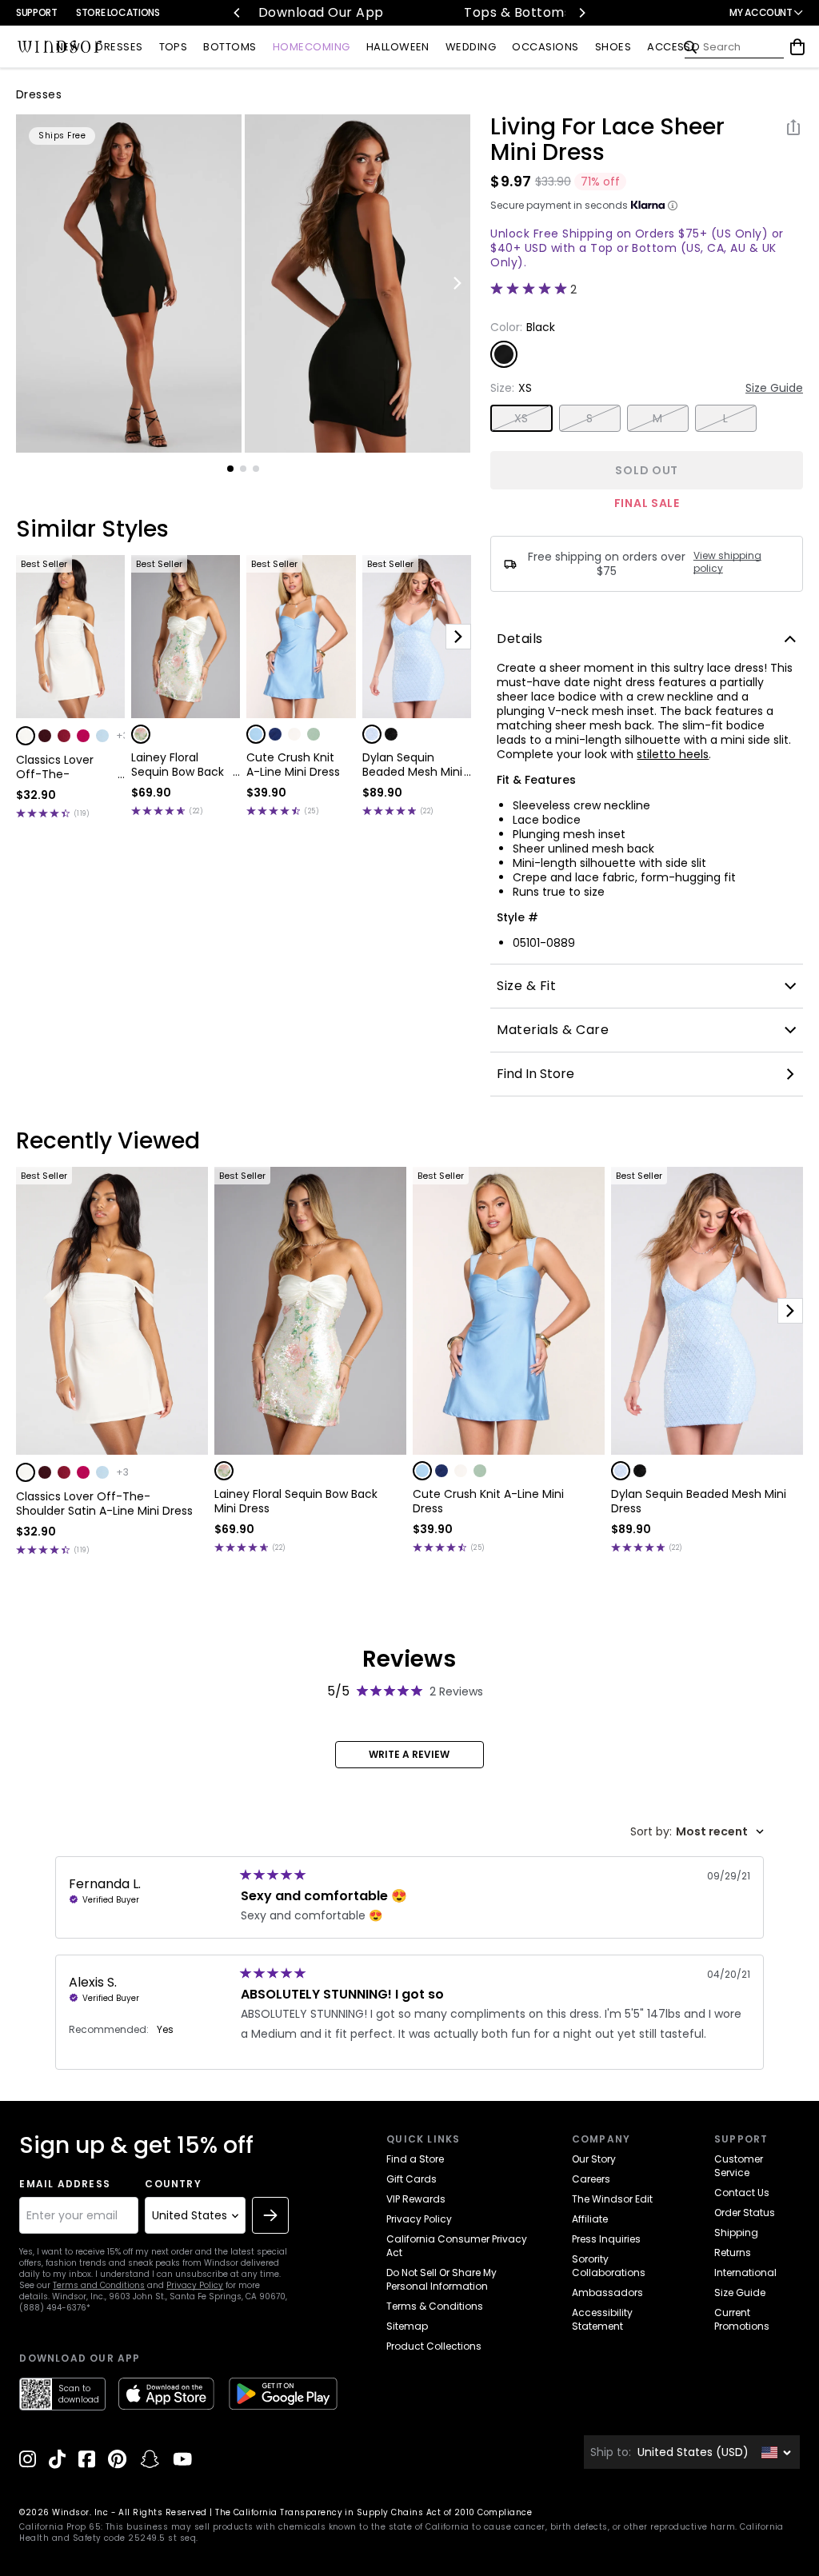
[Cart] (797, 47)
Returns (733, 2253)
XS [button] (521, 418)
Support (36, 12)
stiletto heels (673, 754)
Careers (591, 2179)
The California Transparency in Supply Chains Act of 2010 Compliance (374, 2512)
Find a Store (415, 2159)
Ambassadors (607, 2292)
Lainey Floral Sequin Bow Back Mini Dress (178, 765)
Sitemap (407, 2326)
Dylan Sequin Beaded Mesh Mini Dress (412, 765)
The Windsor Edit (612, 2199)
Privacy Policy (195, 2285)
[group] (129, 284)
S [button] (589, 418)
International (745, 2272)
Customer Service (739, 2166)
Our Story (594, 2159)
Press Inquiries (606, 2239)
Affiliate (590, 2219)
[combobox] (697, 1832)
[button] (26, 736)
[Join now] (270, 2215)
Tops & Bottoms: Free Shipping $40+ (417, 12)
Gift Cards (411, 2179)
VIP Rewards (416, 2199)
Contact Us (742, 2193)
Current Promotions (742, 2319)
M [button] (657, 418)
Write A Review (409, 1754)
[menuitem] (68, 48)
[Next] (581, 13)
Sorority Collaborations (609, 2266)
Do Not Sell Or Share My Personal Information (441, 2279)
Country (173, 2184)
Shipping (736, 2233)
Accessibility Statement (602, 2319)
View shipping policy (727, 562)
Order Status (745, 2213)
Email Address (65, 2184)
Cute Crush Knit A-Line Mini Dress (293, 765)
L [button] (725, 418)
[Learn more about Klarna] (673, 206)
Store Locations (118, 12)
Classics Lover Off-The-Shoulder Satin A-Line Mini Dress (64, 767)
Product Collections (434, 2346)
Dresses (39, 94)
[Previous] (238, 13)
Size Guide (774, 388)
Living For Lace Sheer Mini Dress (607, 140)
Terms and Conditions (99, 2285)
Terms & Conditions (435, 2306)
